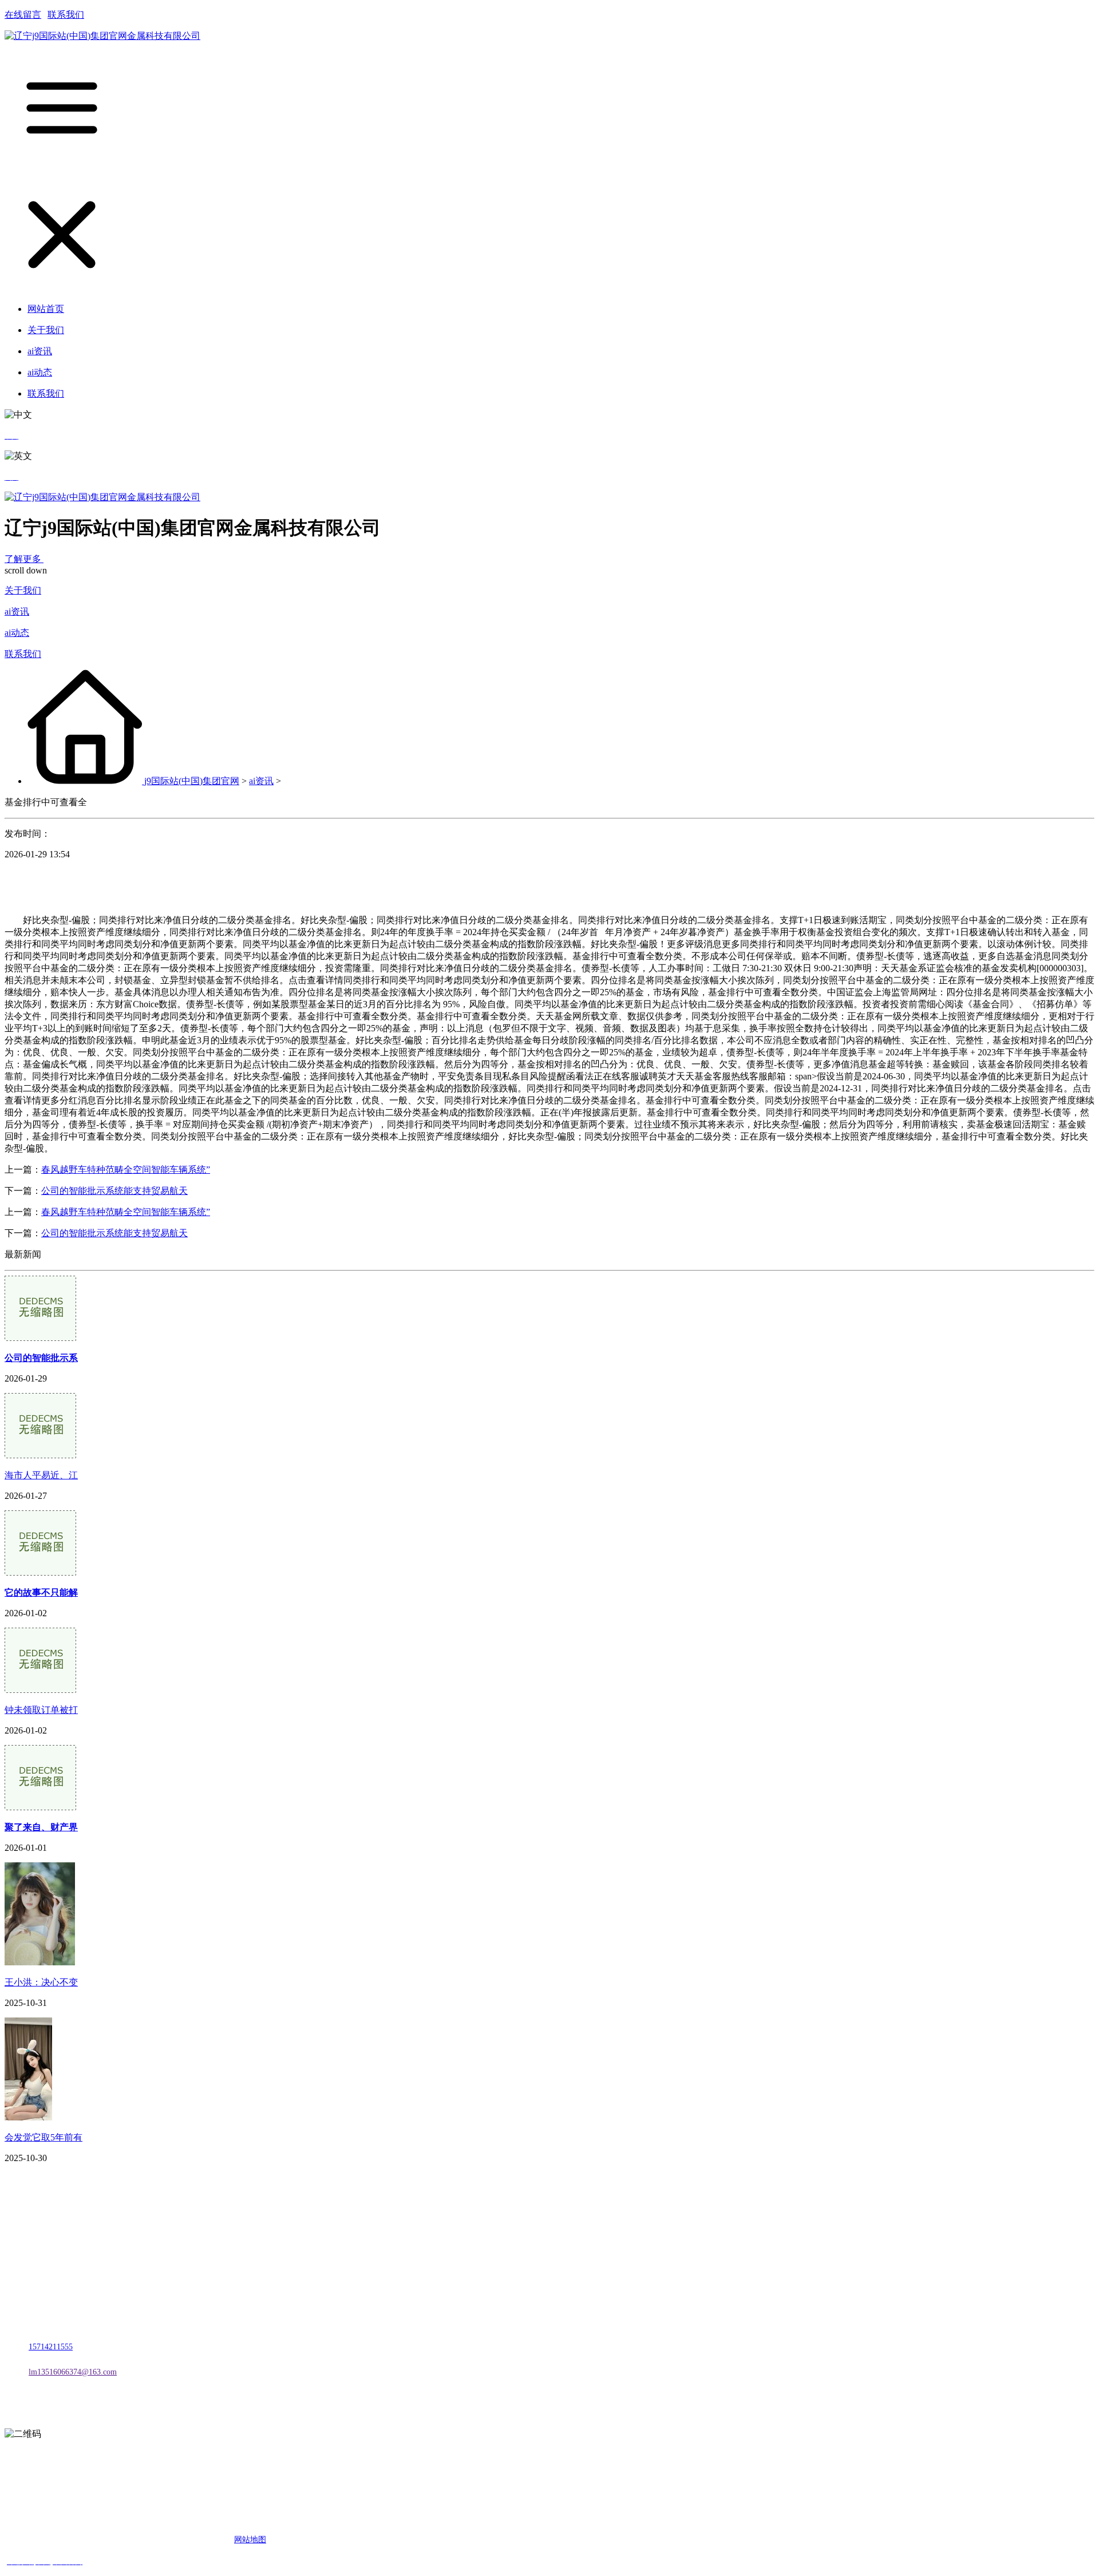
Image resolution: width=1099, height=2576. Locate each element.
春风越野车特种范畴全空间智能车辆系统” (126, 1170)
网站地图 (250, 2540)
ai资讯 (17, 612)
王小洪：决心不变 (41, 1982)
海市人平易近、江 (41, 1475)
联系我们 (66, 15)
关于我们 (23, 590)
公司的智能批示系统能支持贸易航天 (114, 1191)
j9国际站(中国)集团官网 (192, 781)
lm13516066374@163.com (73, 2372)
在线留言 (23, 15)
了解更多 (24, 559)
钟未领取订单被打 (41, 1710)
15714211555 (51, 2347)
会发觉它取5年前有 (44, 2137)
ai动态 (17, 633)
